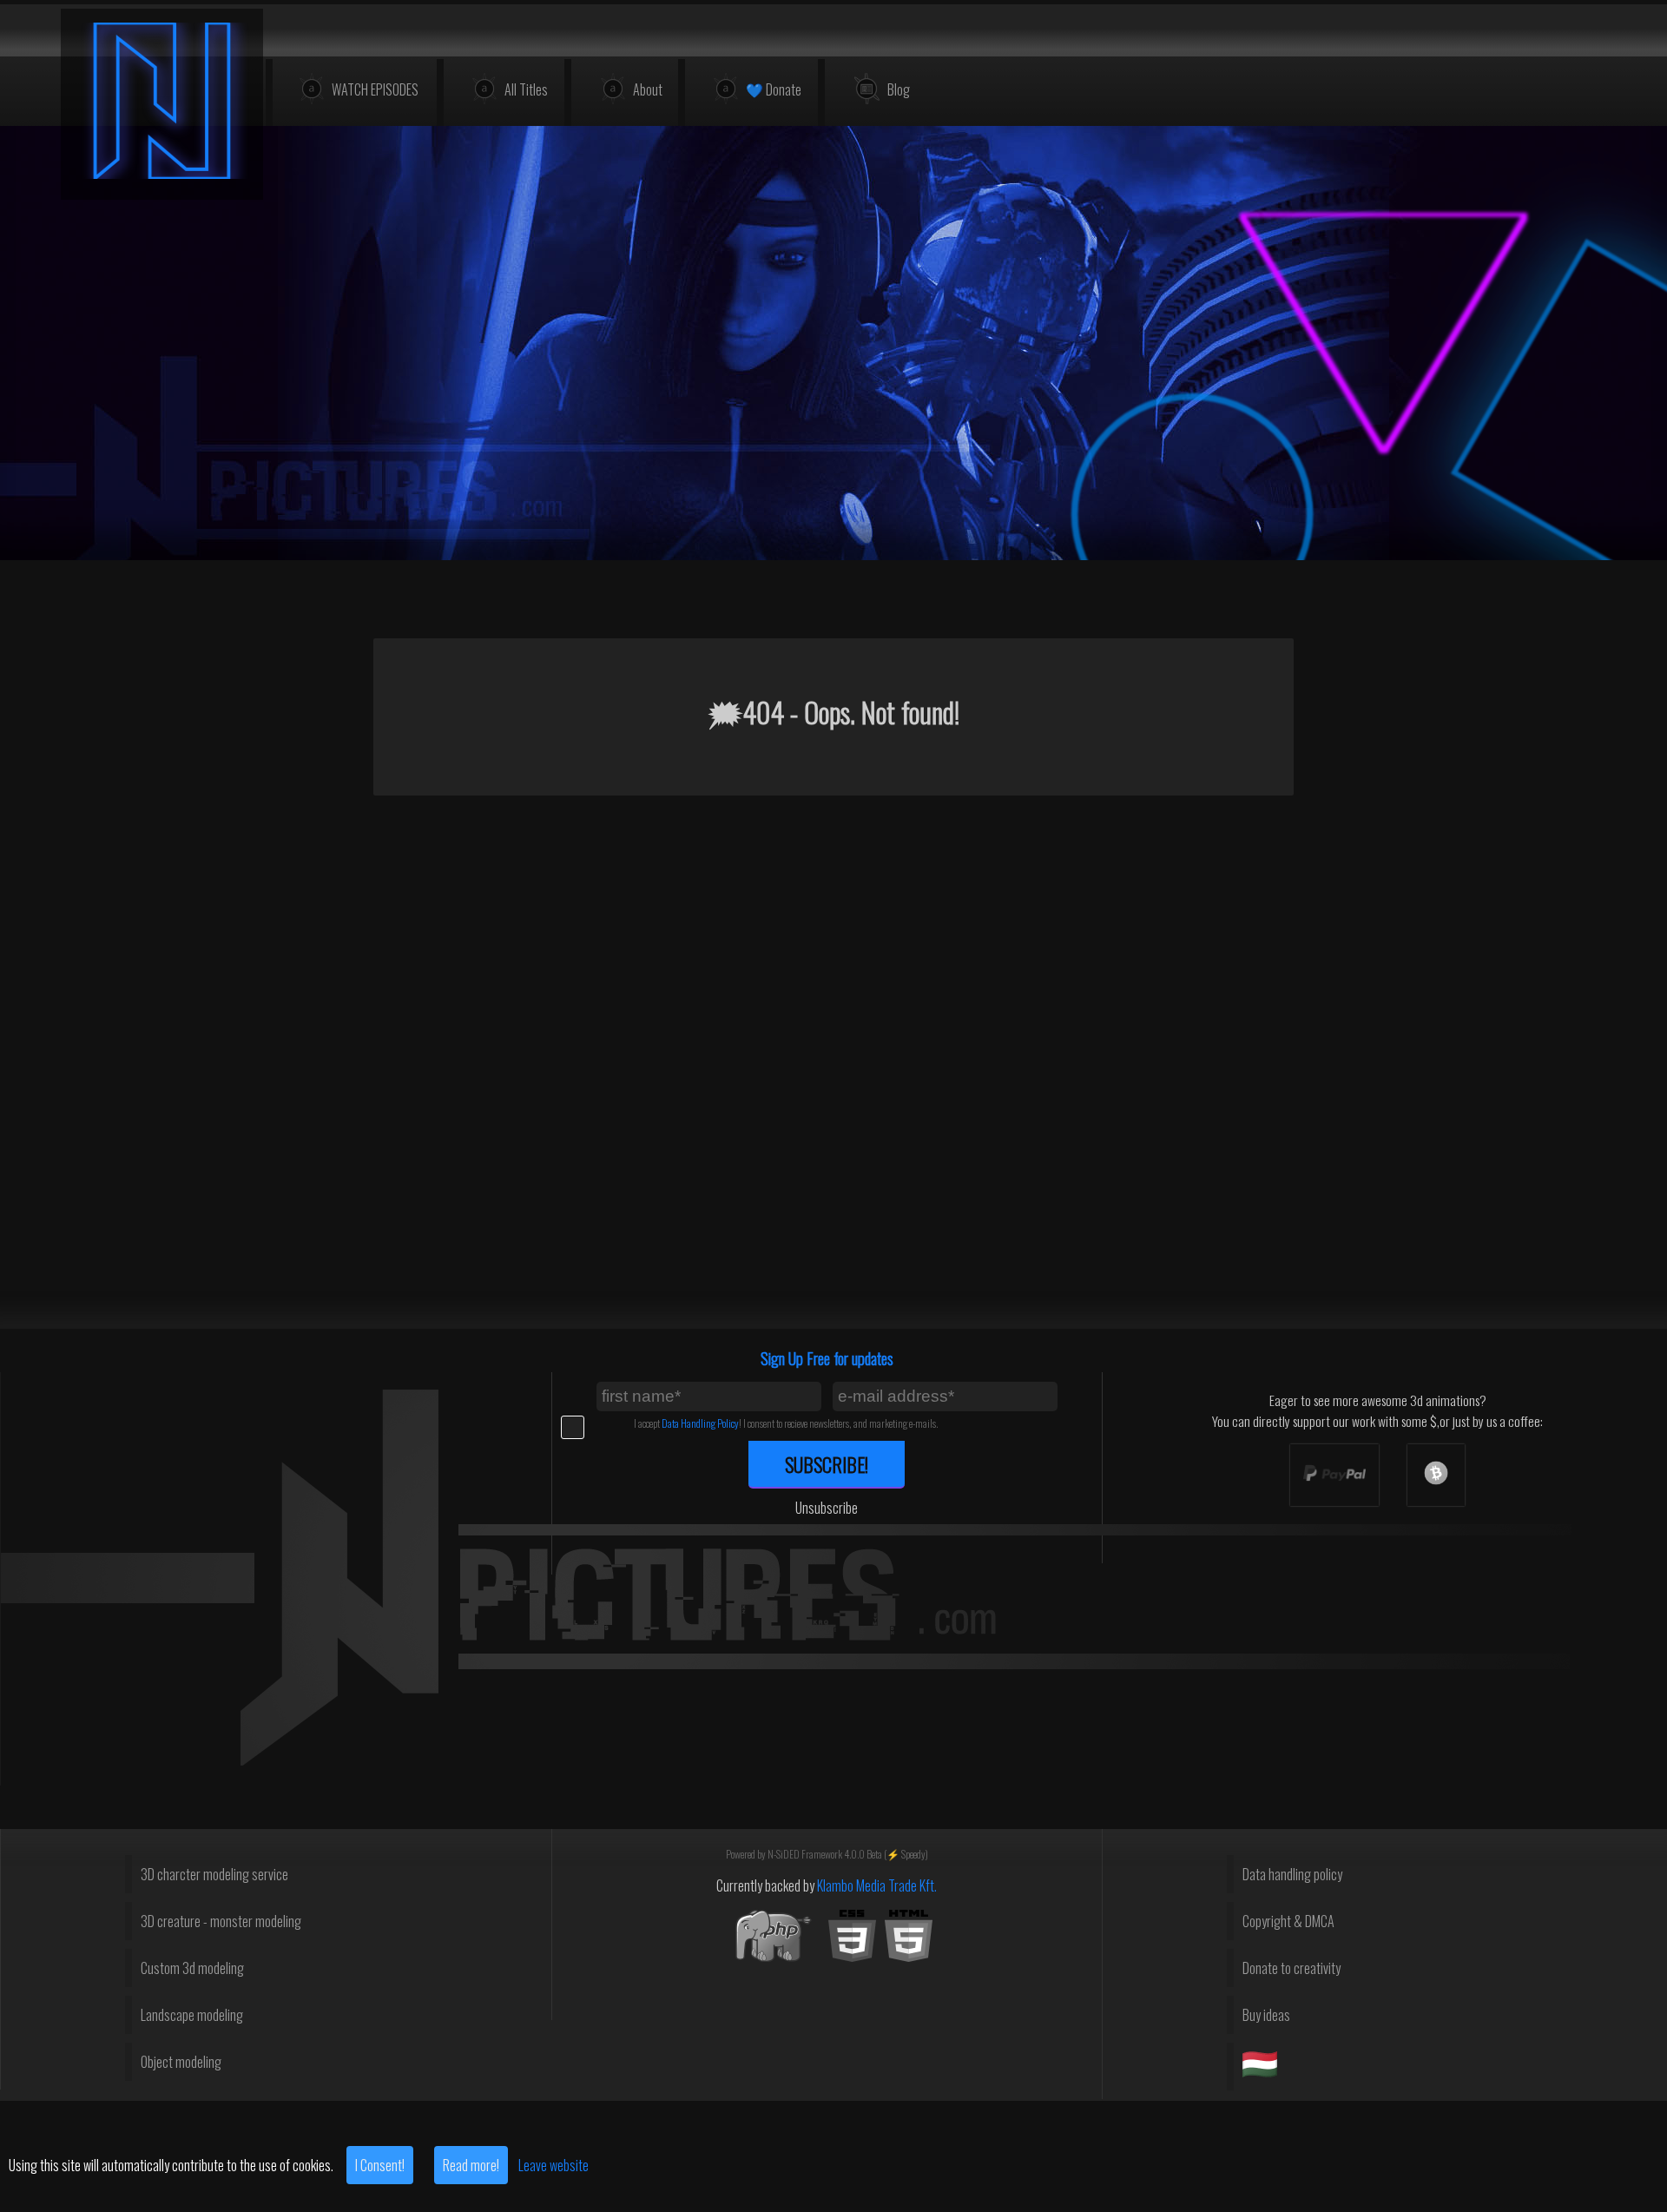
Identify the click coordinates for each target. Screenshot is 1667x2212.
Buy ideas (1266, 2015)
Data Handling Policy (700, 1423)
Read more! (471, 2165)
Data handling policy (1292, 1874)
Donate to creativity (1291, 1968)
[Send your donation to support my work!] (1334, 1475)
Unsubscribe (827, 1508)
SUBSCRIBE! (827, 1464)
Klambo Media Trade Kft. (877, 1885)
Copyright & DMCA (1288, 1921)
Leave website (553, 2165)
